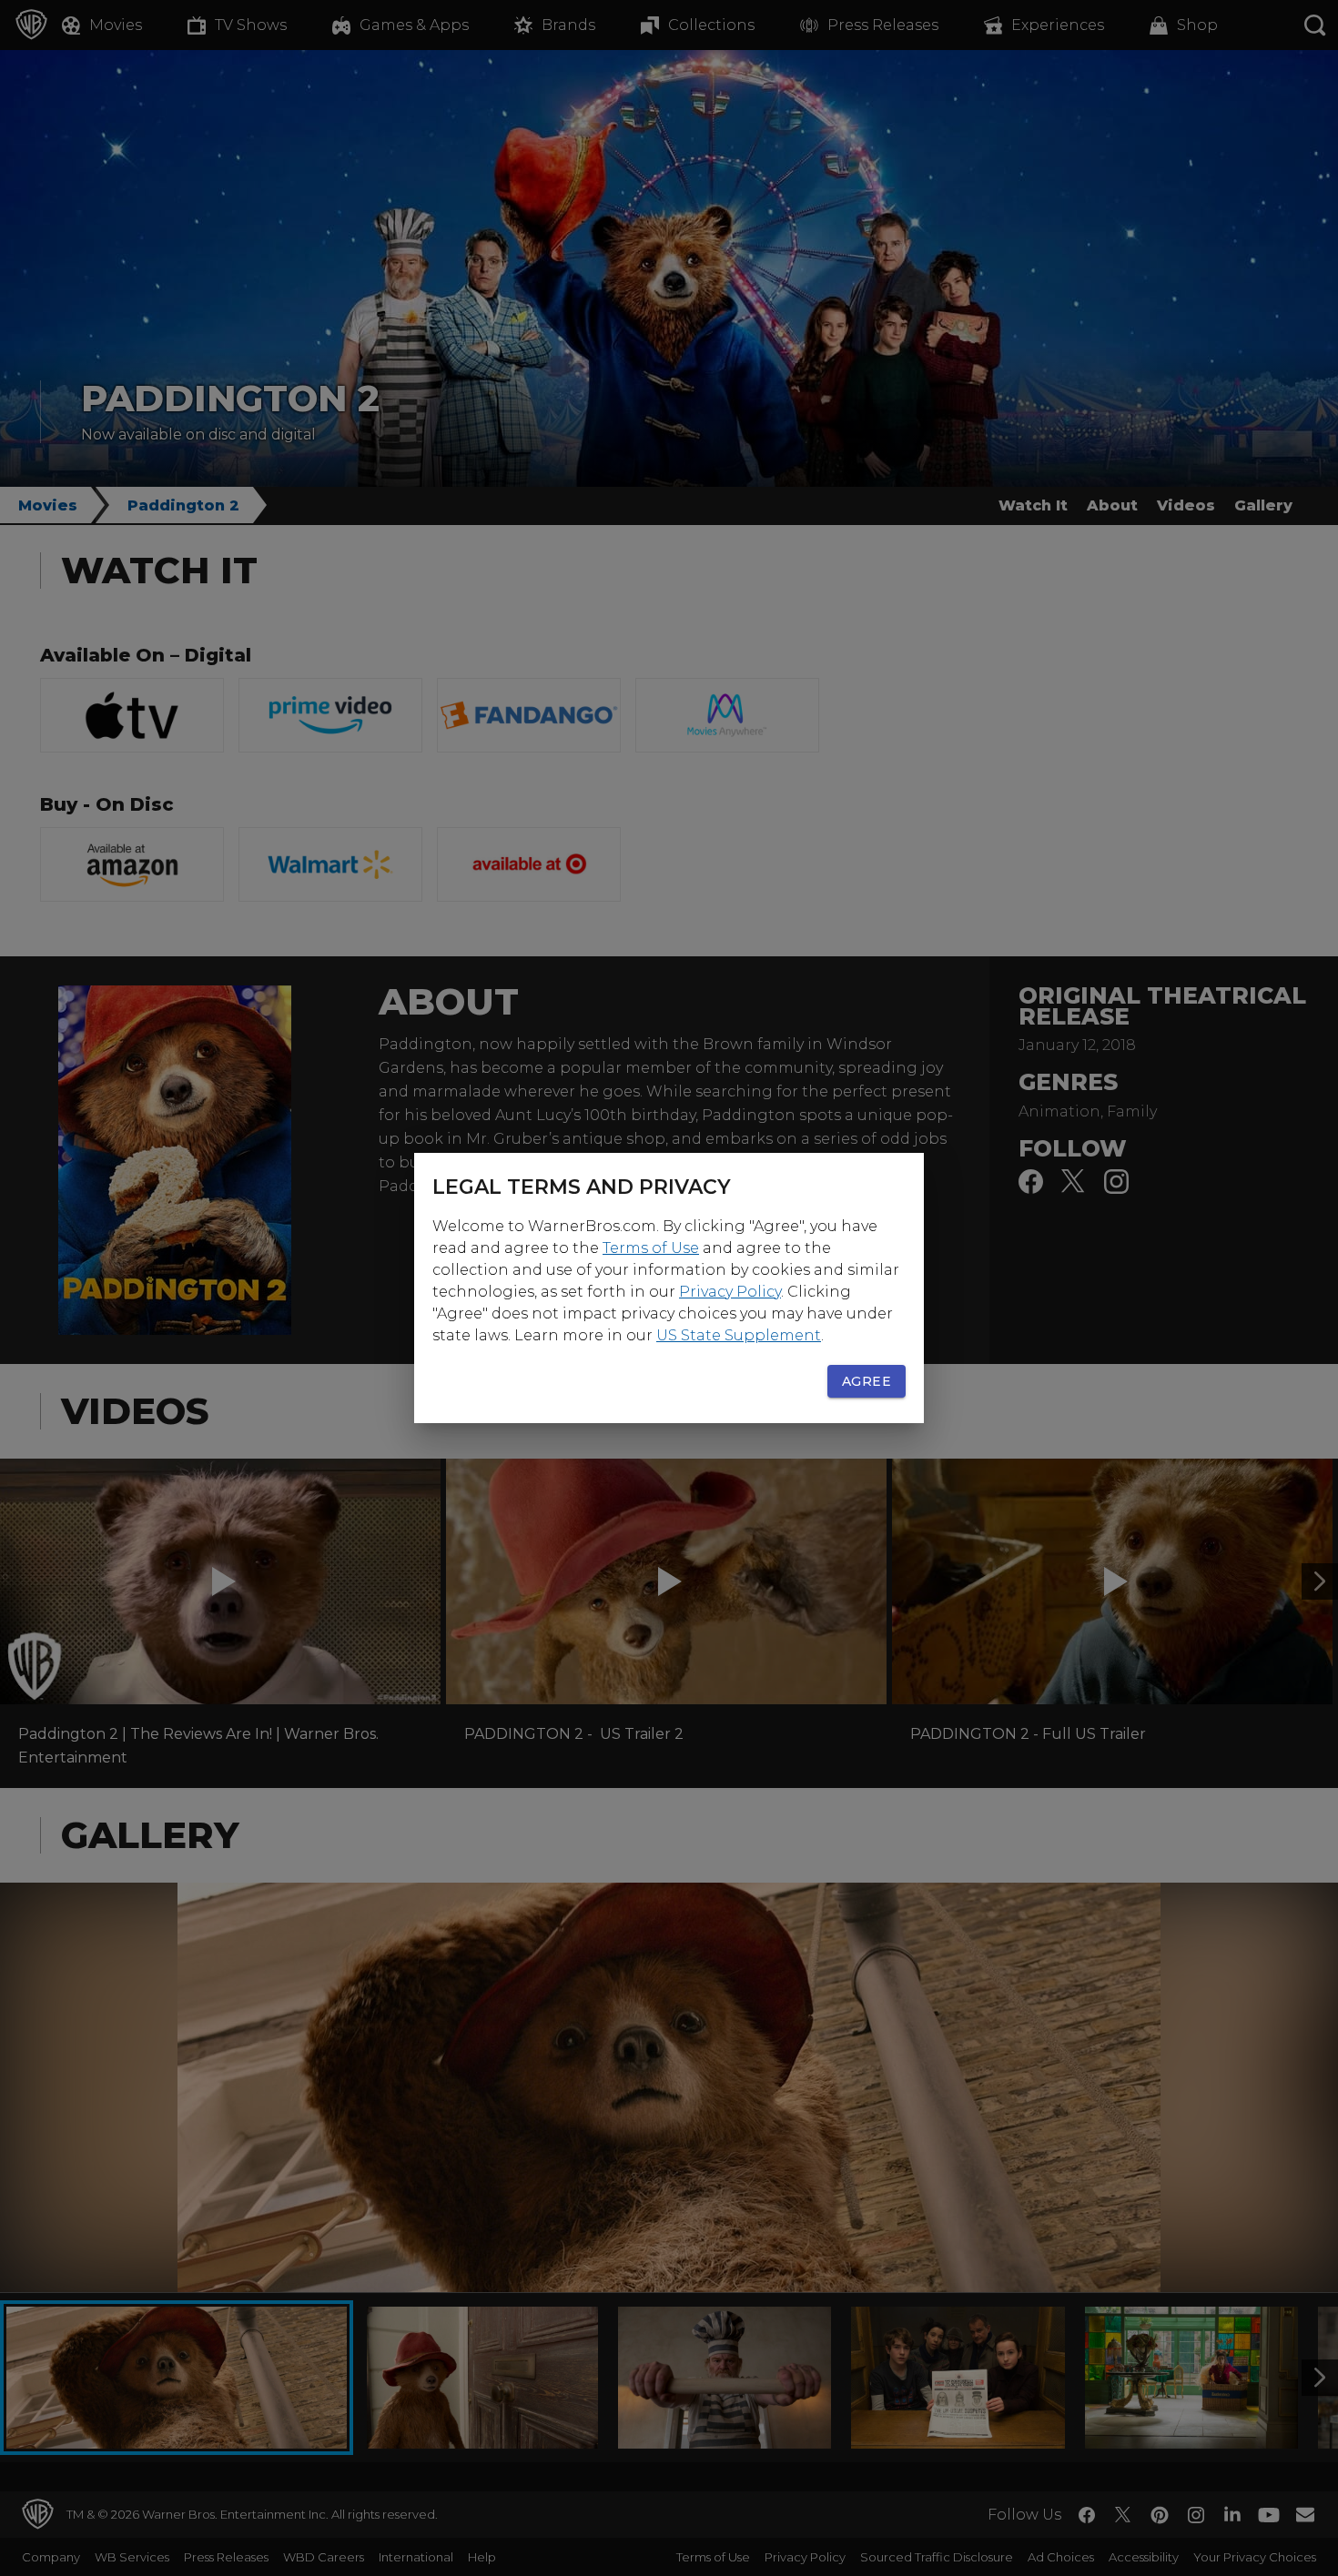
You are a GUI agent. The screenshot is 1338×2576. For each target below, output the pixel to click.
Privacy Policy (730, 1292)
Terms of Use (651, 1248)
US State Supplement (739, 1335)
